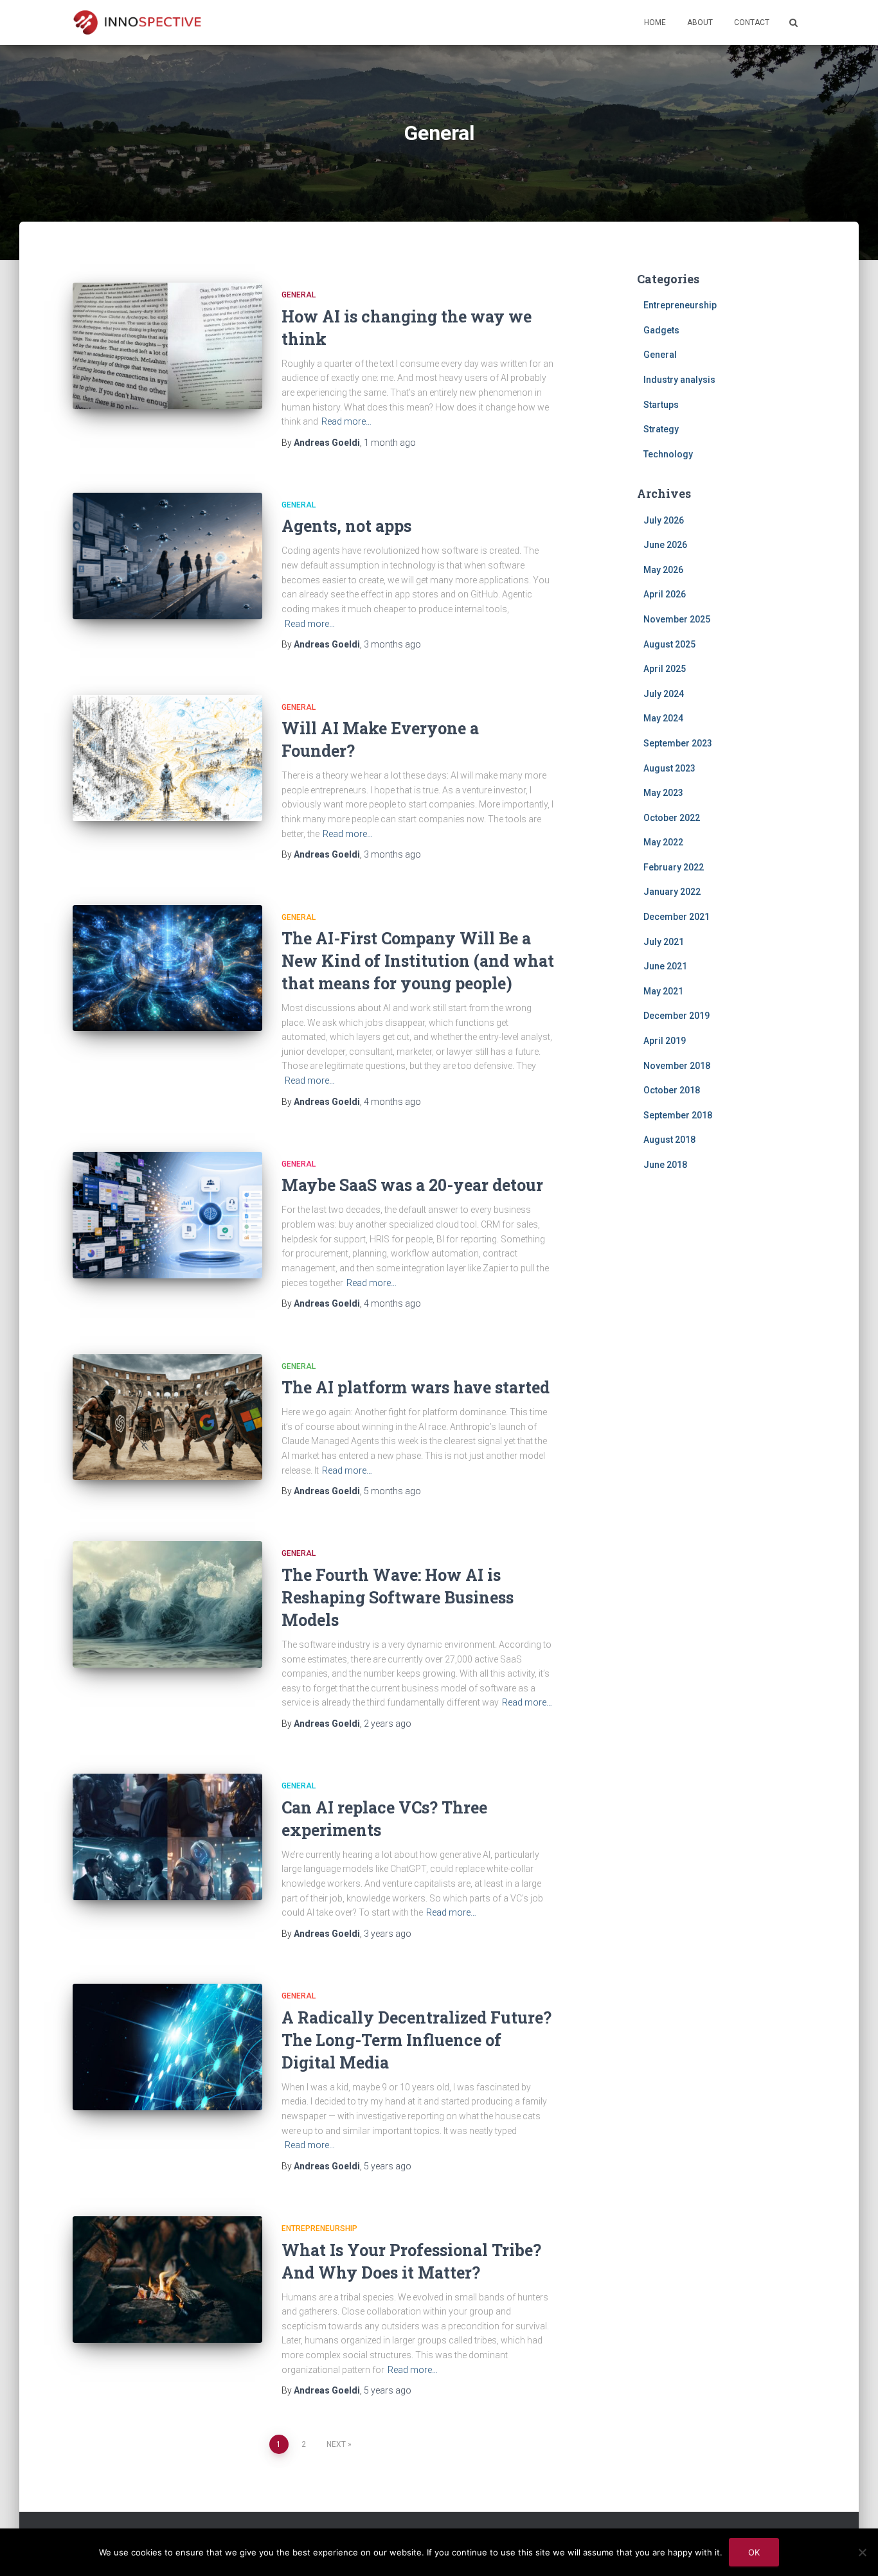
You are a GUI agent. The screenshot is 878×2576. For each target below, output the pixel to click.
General (299, 295)
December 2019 (676, 1016)
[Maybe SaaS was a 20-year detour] (167, 1215)
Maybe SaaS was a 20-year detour (412, 1185)
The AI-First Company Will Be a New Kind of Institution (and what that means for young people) (418, 961)
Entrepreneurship (319, 2228)
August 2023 (669, 768)
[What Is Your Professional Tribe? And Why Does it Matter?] (167, 2280)
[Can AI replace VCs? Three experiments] (167, 1837)
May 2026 (663, 570)
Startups (661, 405)
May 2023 (663, 793)
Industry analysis (679, 380)
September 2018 (678, 1115)
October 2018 (672, 1090)
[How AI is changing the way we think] (167, 346)
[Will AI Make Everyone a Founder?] (167, 758)
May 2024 (663, 718)
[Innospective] (137, 22)
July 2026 (664, 520)
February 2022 (674, 867)
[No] (862, 2552)
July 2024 (664, 694)
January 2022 (672, 892)
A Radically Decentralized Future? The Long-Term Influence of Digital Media (417, 2040)
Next (336, 2444)
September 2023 (678, 743)
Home (655, 22)
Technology (668, 454)
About (700, 22)
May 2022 (663, 842)
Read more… (346, 421)
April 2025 (665, 669)
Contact (752, 22)
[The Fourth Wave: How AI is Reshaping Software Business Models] (167, 1604)
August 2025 (669, 644)
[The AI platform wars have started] (167, 1417)
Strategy (661, 429)
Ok (754, 2552)
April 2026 (665, 594)
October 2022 (672, 818)
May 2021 (663, 991)
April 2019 (665, 1041)
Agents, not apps (346, 526)
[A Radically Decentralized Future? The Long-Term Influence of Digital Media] (167, 2047)
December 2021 (676, 917)
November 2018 (677, 1066)
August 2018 (669, 1140)
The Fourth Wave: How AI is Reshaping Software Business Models (398, 1597)
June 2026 (665, 545)
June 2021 (665, 966)
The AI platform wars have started (416, 1387)
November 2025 (677, 619)
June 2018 (665, 1165)
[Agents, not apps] (167, 556)
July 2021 (664, 942)
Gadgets (661, 330)
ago (390, 443)
